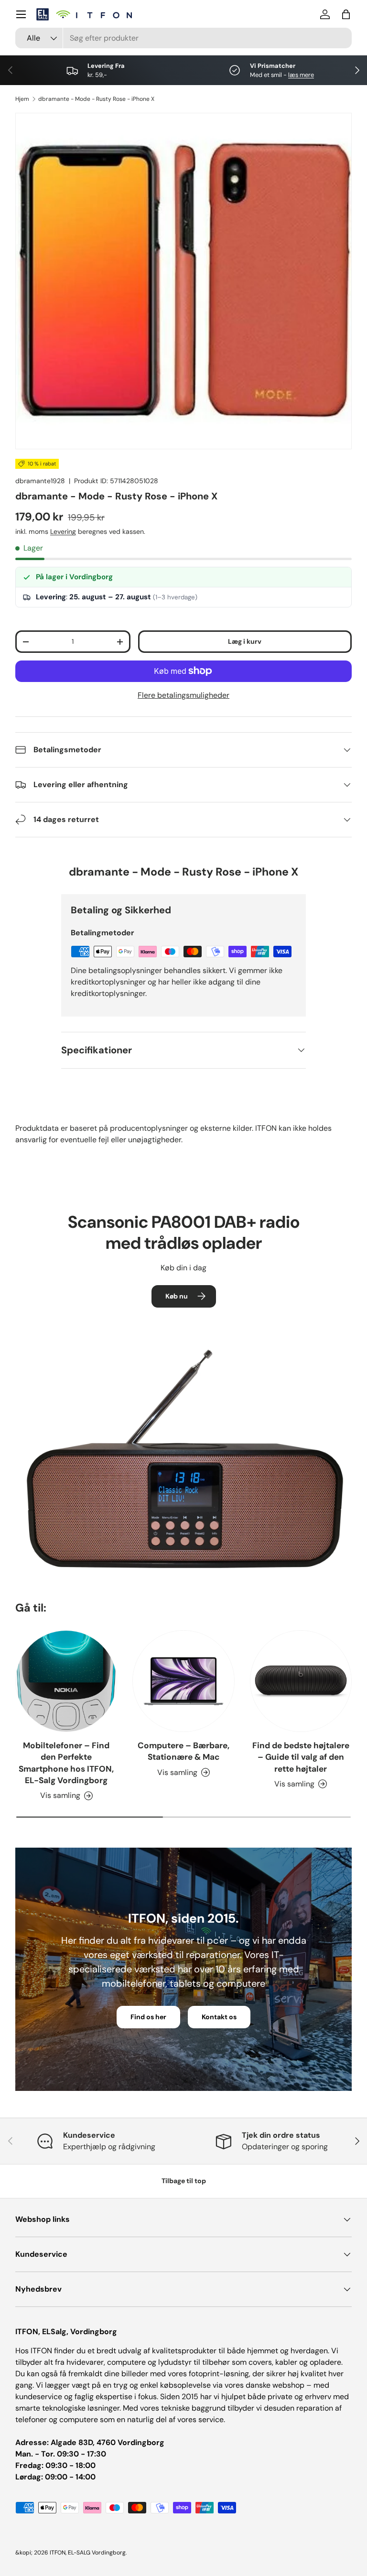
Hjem (22, 99)
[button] (346, 14)
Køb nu (177, 1296)
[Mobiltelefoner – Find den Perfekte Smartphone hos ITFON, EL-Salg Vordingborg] (66, 1681)
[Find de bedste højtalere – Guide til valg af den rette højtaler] (301, 1681)
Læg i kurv (245, 641)
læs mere (301, 75)
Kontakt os (219, 2017)
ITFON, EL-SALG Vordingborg (88, 2553)
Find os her (148, 2017)
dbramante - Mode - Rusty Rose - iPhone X (96, 99)
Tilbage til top (184, 2181)
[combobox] (183, 38)
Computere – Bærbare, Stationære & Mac (183, 1751)
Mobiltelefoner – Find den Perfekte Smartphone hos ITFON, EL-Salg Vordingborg (66, 1763)
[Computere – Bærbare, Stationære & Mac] (183, 1681)
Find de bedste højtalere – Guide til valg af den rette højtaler (301, 1757)
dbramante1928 (40, 481)
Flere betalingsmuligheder (183, 695)
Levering (63, 531)
